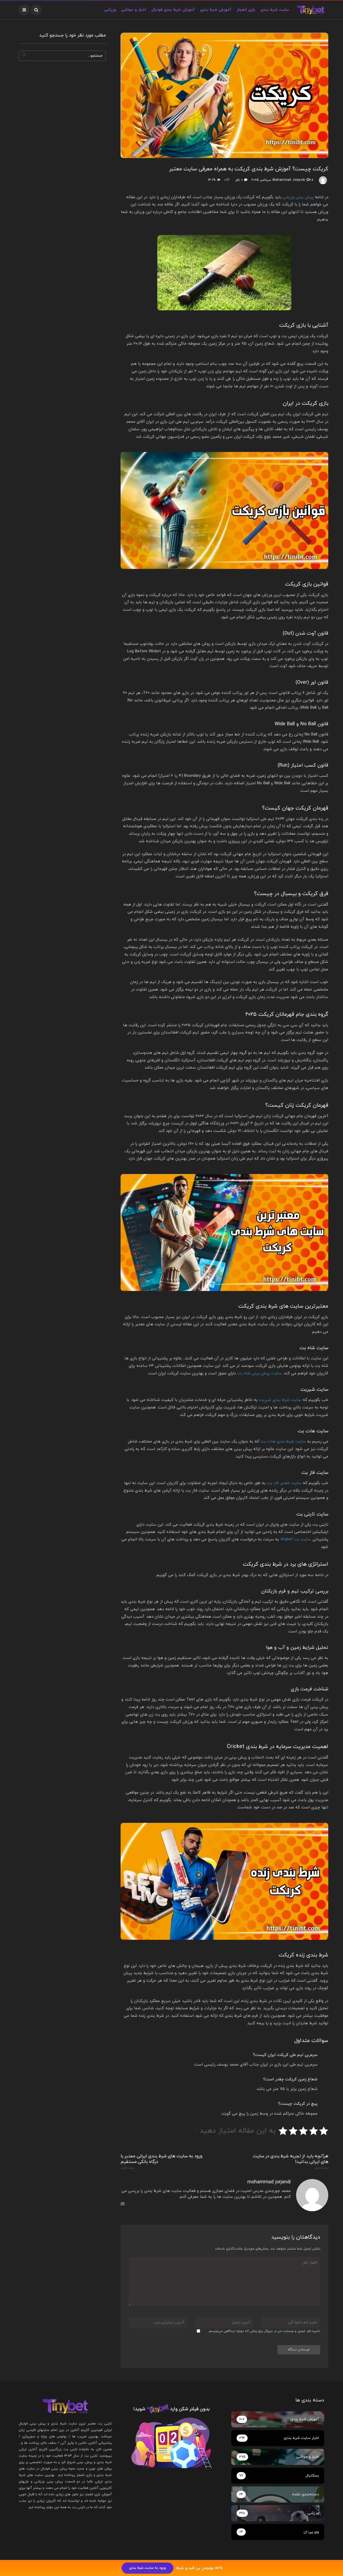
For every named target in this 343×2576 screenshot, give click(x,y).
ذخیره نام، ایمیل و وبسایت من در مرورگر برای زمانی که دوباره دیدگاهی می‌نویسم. (264, 2331)
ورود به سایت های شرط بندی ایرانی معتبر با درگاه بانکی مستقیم (161, 2162)
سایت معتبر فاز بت (284, 1483)
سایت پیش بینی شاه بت (259, 1373)
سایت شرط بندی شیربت (280, 1400)
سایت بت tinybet (296, 1539)
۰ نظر (239, 180)
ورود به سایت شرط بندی (148, 2568)
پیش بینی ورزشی (298, 197)
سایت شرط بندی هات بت (283, 1442)
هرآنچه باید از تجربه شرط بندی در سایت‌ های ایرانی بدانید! (291, 2162)
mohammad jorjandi (289, 180)
